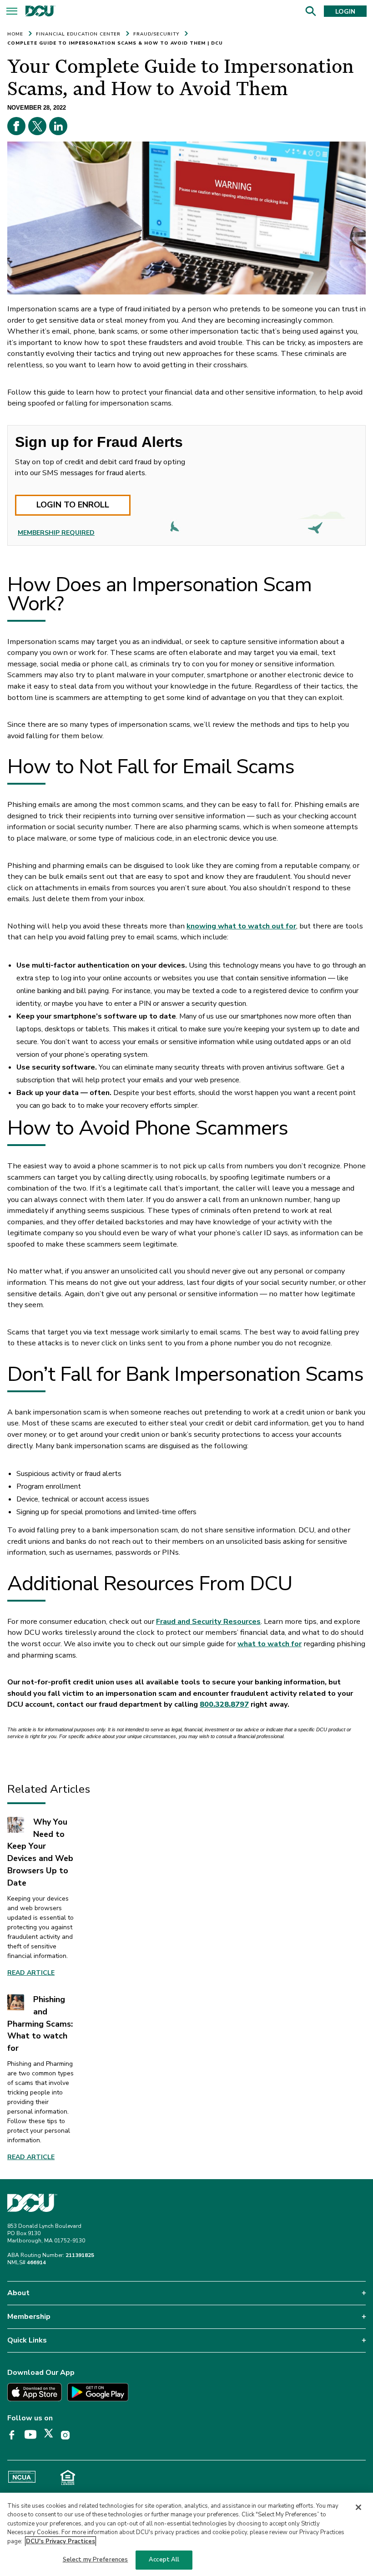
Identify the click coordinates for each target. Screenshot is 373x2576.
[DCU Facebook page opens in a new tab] (15, 2435)
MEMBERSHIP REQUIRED (56, 533)
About (18, 2293)
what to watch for (270, 1644)
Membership (29, 2317)
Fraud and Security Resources (208, 1621)
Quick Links (27, 2340)
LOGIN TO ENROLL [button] (73, 505)
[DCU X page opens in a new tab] (52, 2435)
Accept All (164, 2560)
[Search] (310, 11)
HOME (15, 34)
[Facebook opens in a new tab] (16, 126)
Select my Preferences (96, 2560)
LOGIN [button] (345, 12)
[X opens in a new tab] (37, 126)
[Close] (358, 2507)
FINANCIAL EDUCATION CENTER (78, 34)
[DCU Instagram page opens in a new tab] (68, 2435)
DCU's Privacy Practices (60, 2541)
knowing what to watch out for (241, 926)
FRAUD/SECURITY (156, 34)
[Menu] (12, 13)
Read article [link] (31, 1973)
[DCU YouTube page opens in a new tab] (34, 2435)
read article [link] (31, 2157)
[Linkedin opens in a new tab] (58, 126)
